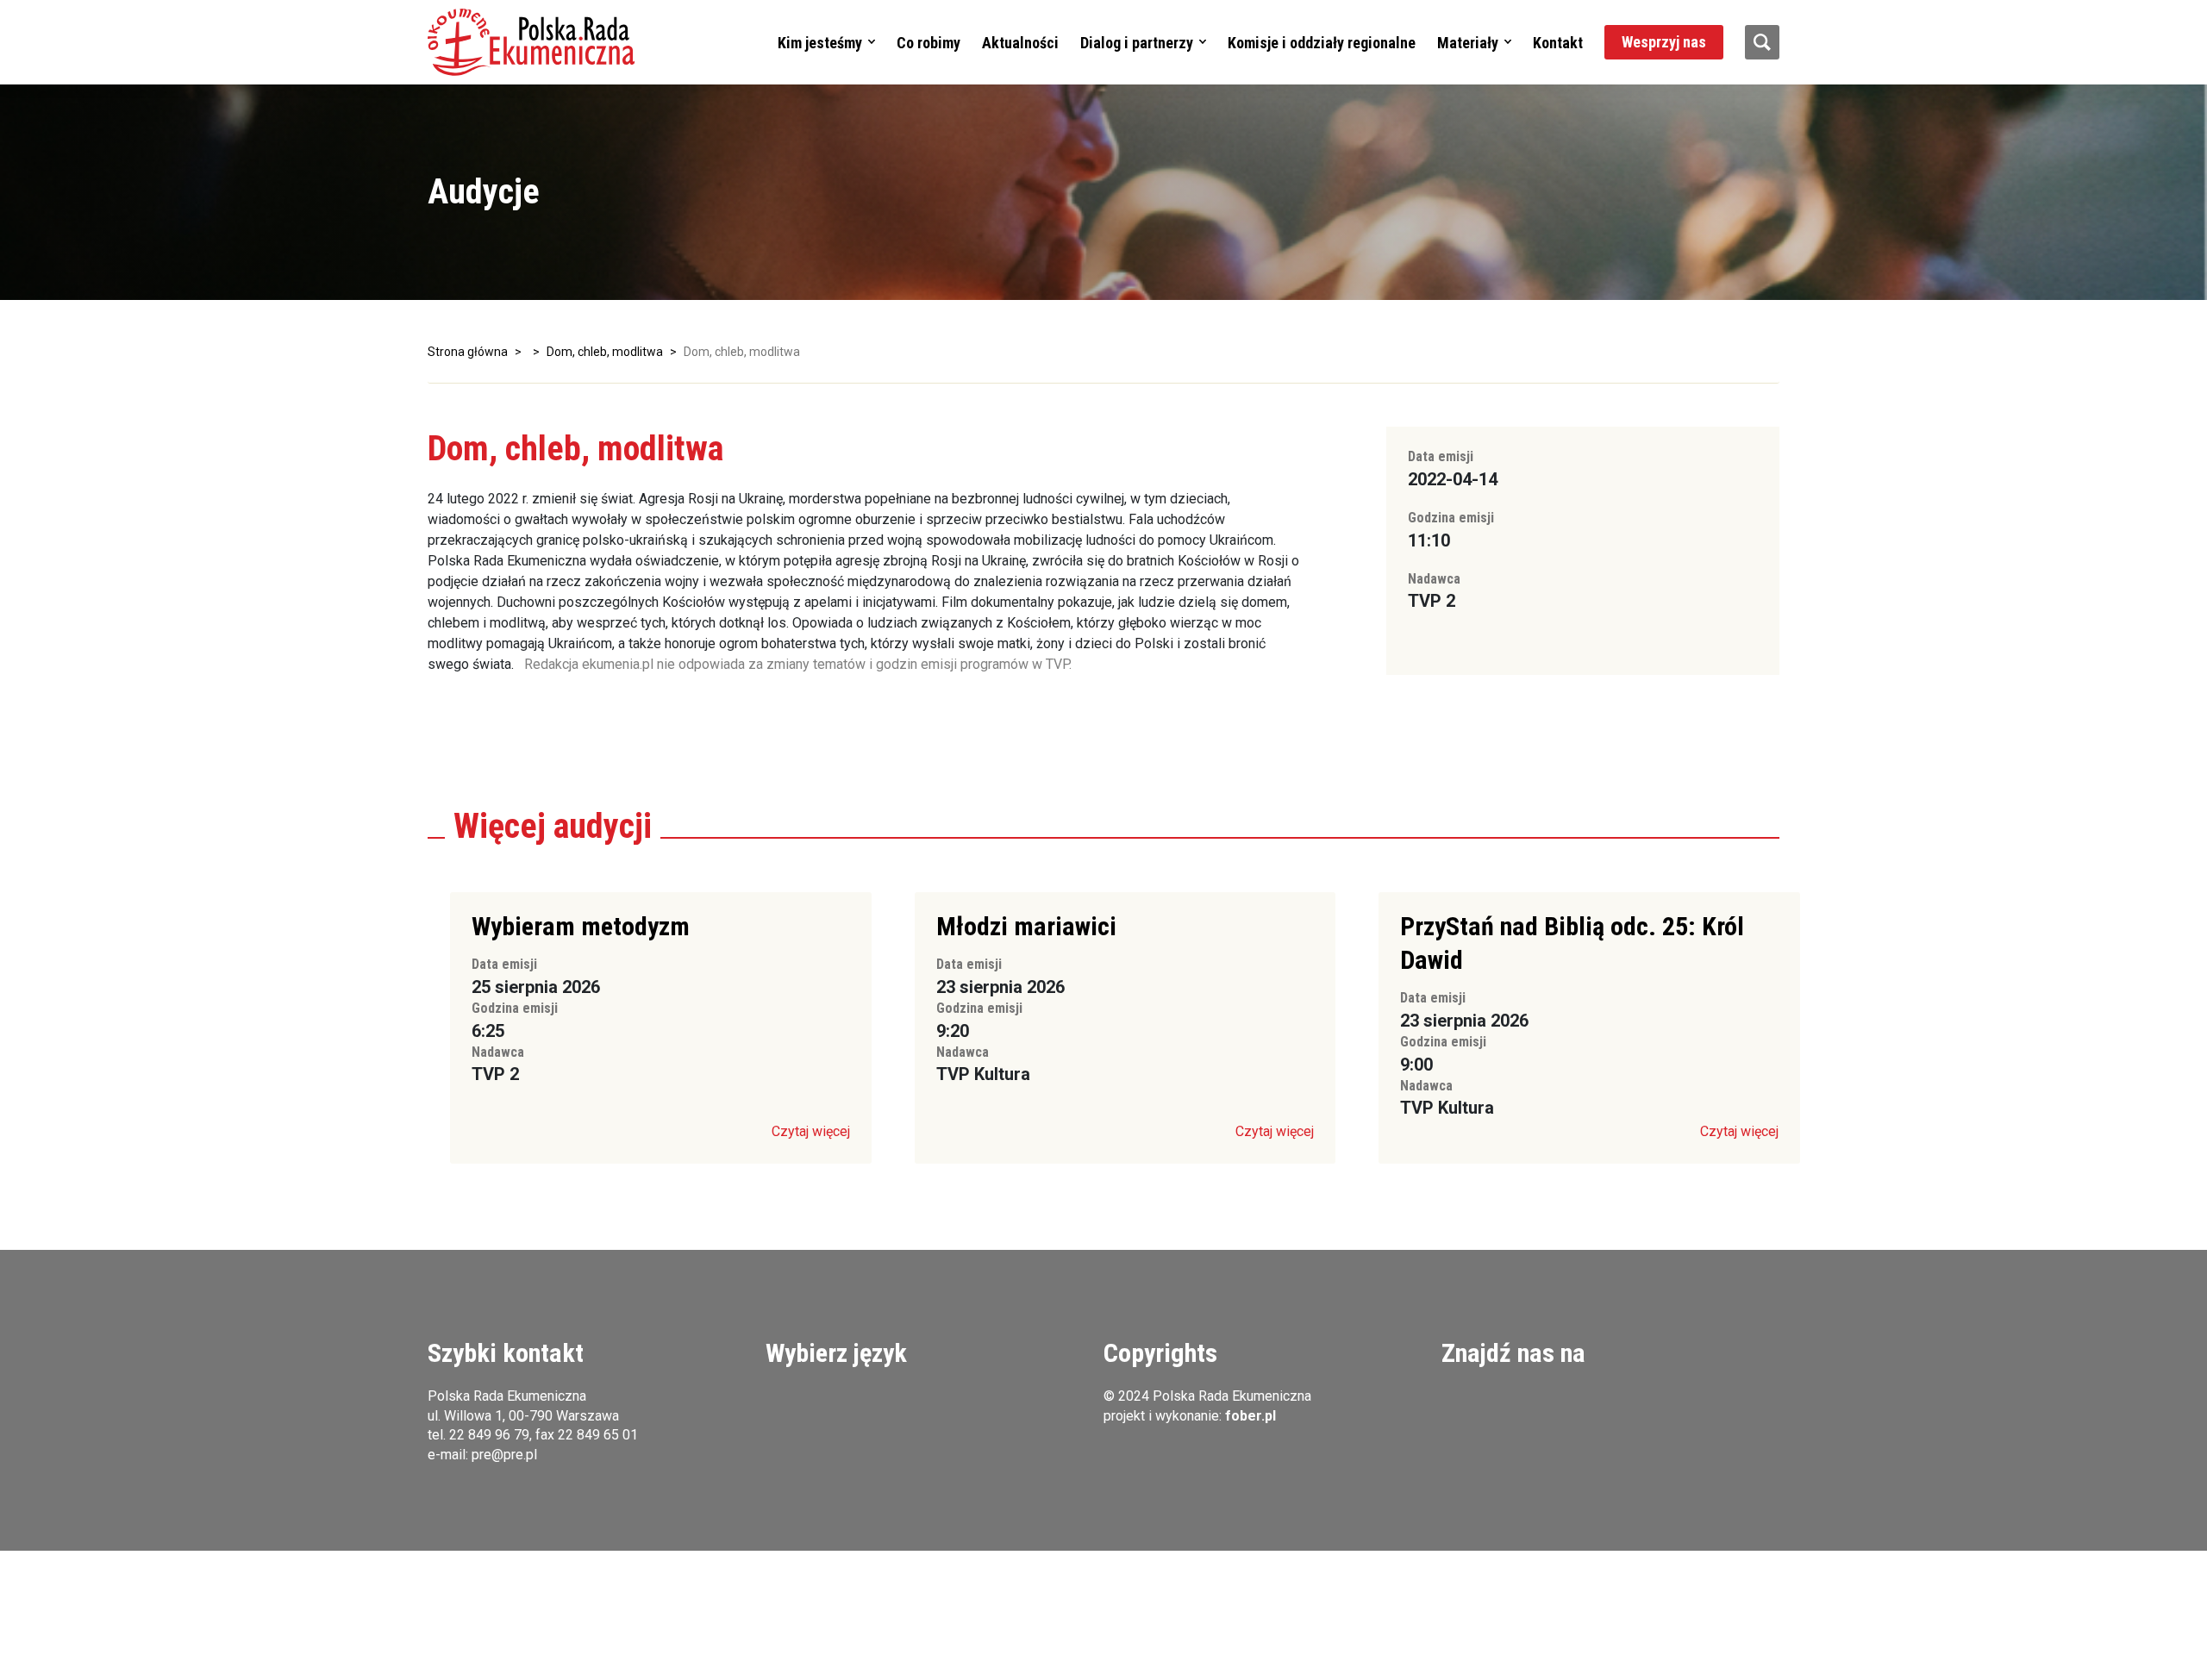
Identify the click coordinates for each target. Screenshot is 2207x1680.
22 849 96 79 (489, 1435)
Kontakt (1558, 43)
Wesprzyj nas (1664, 42)
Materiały (1468, 43)
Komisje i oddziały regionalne (1322, 43)
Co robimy (928, 43)
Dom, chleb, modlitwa (605, 352)
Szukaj (1762, 42)
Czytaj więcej (811, 1131)
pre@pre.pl (504, 1455)
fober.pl (1250, 1416)
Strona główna (468, 352)
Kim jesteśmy (820, 43)
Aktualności (1020, 43)
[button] (531, 42)
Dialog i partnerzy (1137, 43)
